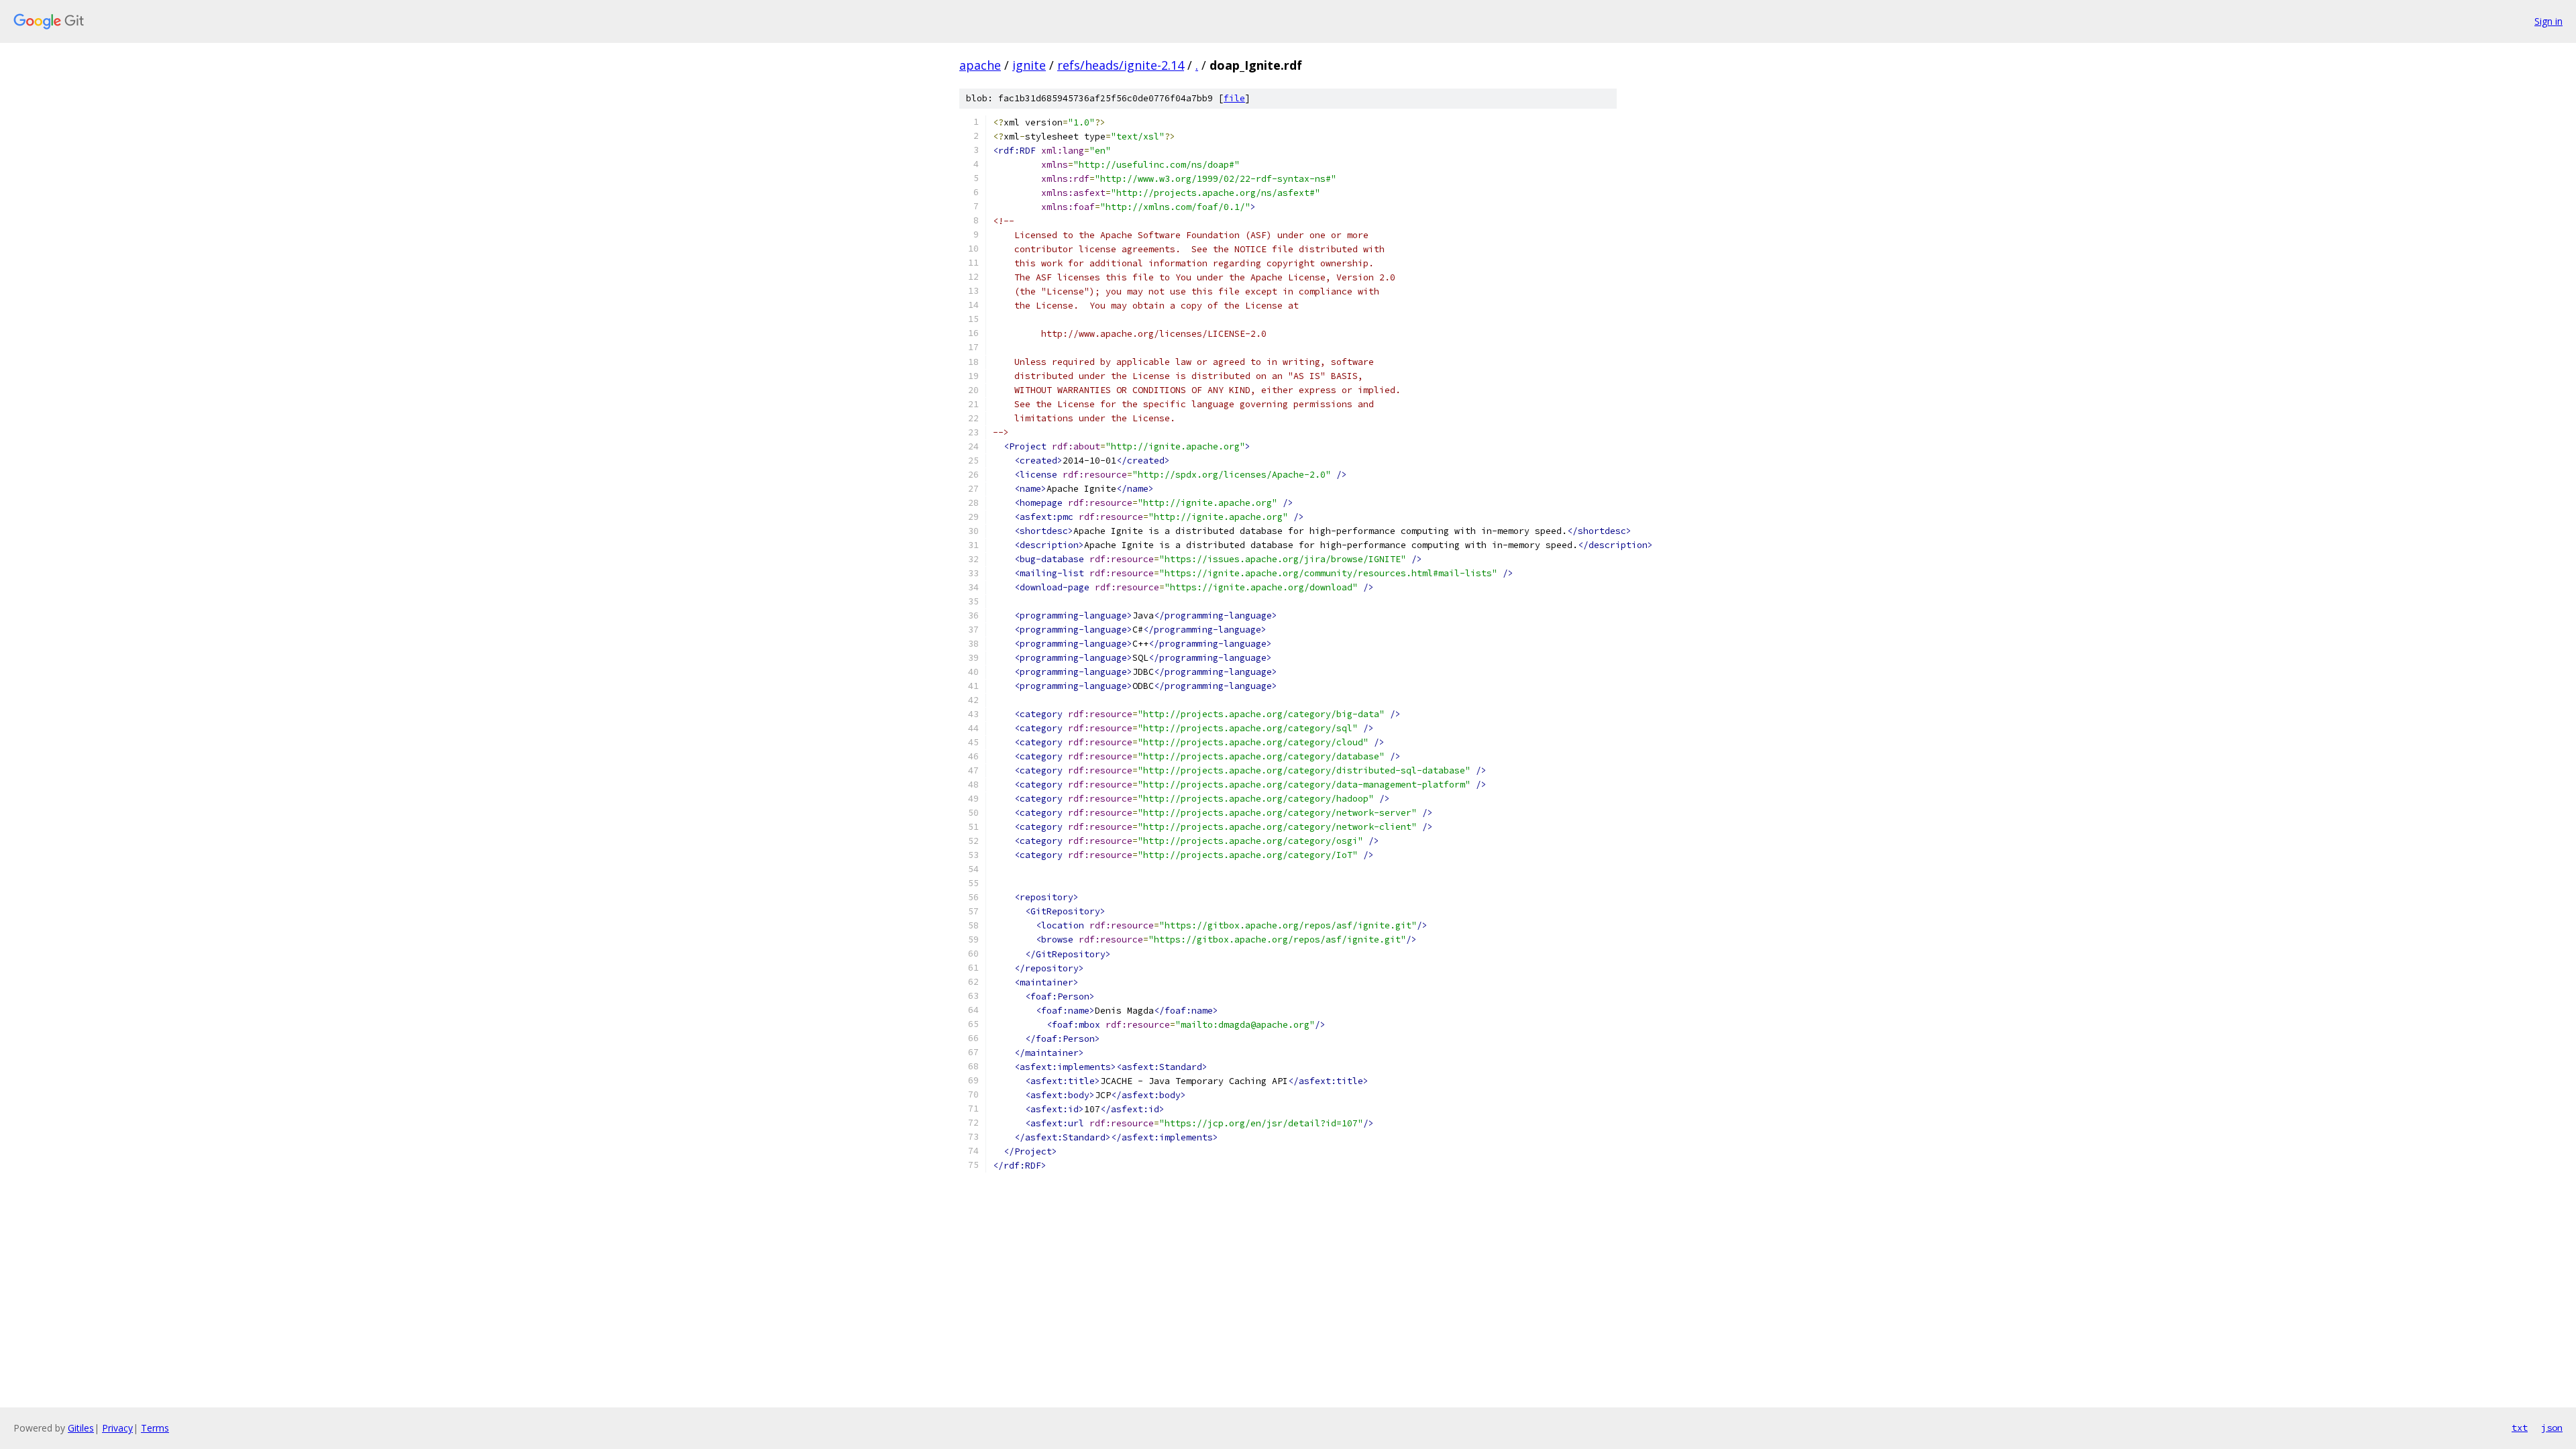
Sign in (2548, 21)
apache (980, 65)
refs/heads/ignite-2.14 (1121, 65)
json (2552, 1428)
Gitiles (81, 1428)
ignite (1029, 65)
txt (2520, 1428)
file (1234, 98)
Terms (155, 1428)
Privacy (117, 1428)
